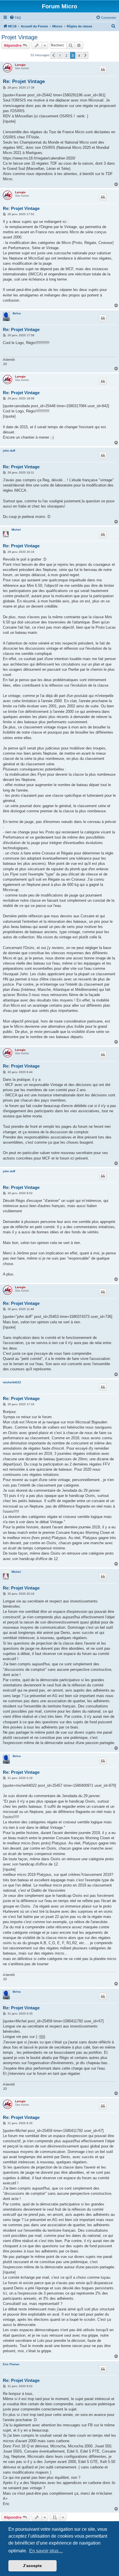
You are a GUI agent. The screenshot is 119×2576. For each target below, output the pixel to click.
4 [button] (79, 55)
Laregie (20, 65)
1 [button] (60, 55)
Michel (16, 530)
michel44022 (12, 1382)
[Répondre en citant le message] (103, 69)
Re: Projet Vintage (24, 81)
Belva (17, 313)
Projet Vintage (19, 37)
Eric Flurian (11, 2364)
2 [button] (66, 55)
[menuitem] (15, 18)
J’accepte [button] (32, 2566)
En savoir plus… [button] (46, 2551)
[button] (53, 55)
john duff (9, 451)
